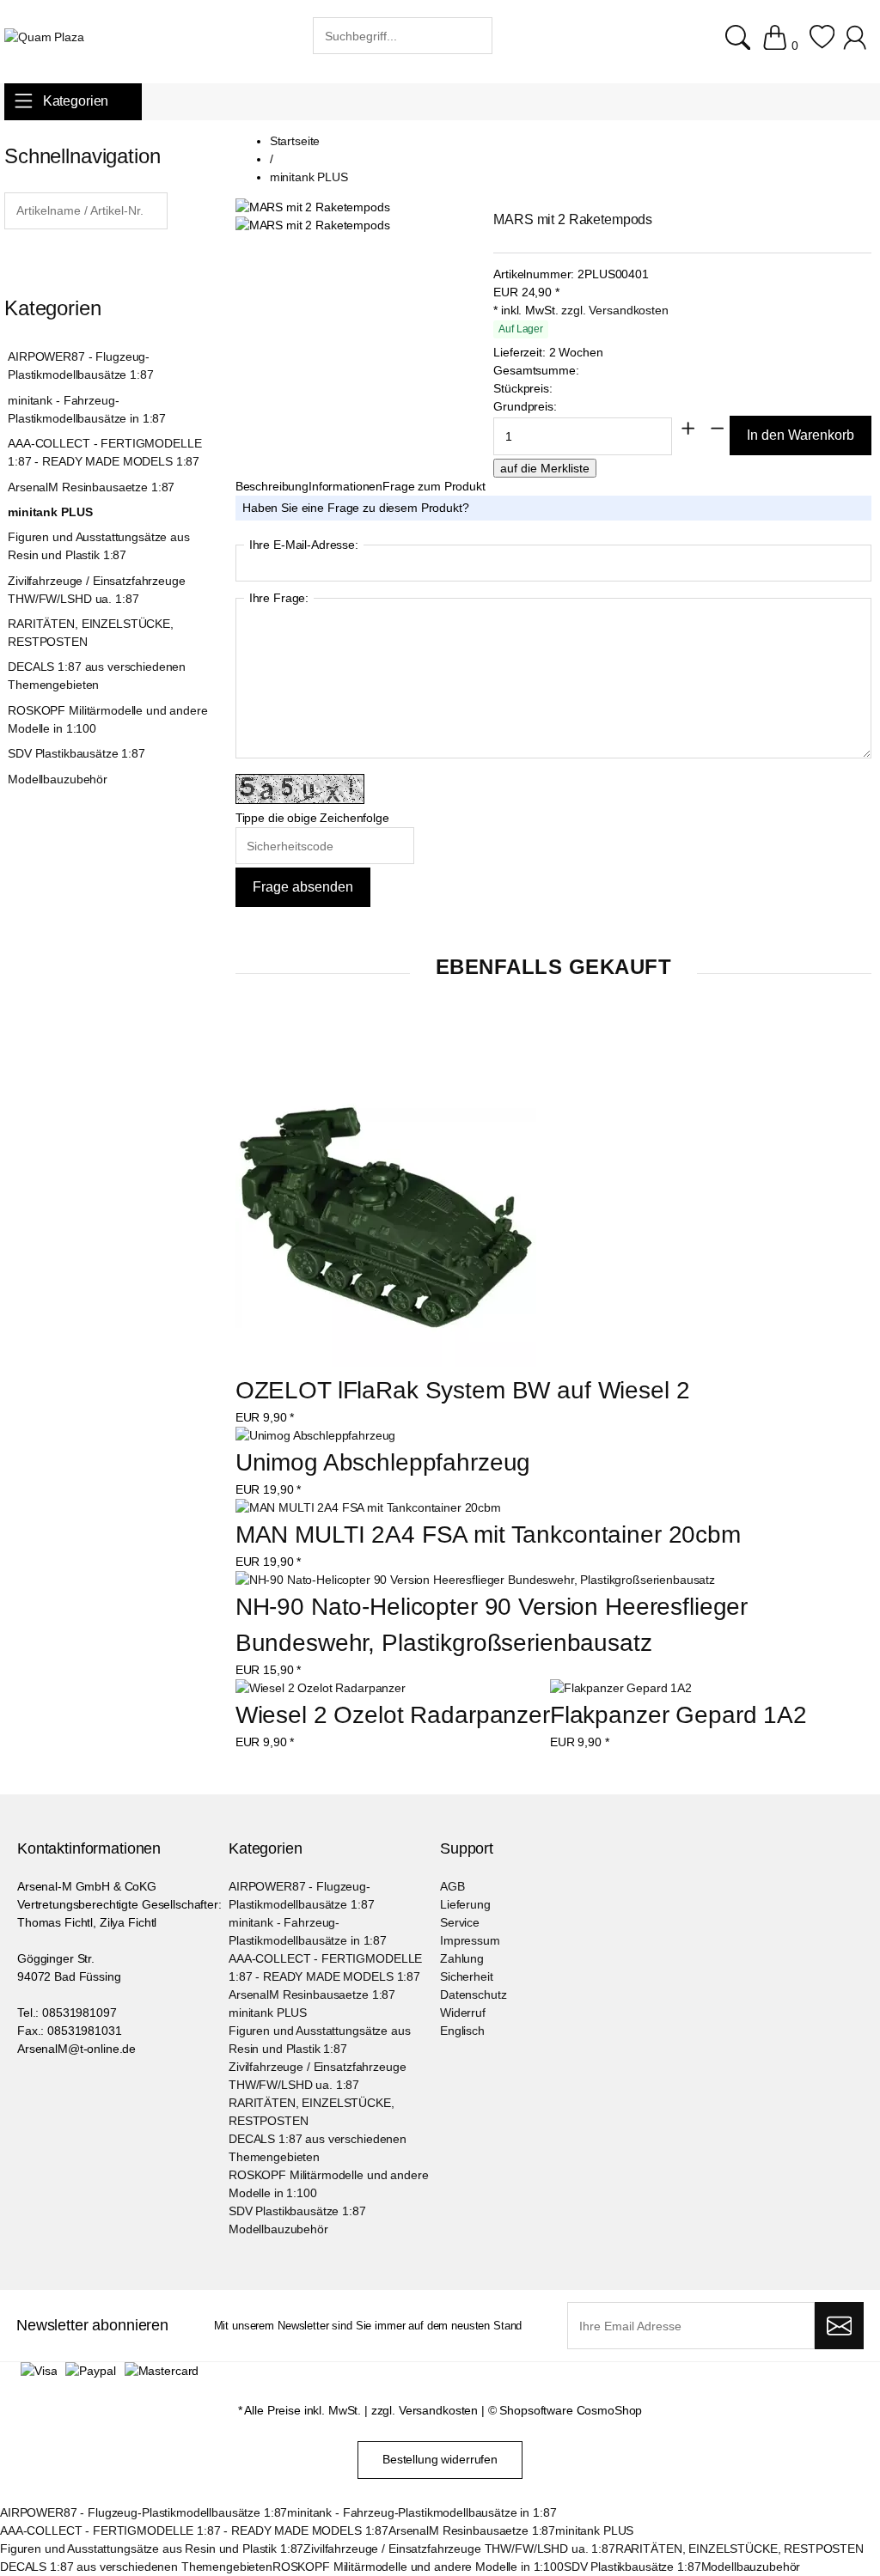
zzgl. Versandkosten (614, 310)
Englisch (462, 2031)
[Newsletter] (839, 2326)
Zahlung (462, 1958)
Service (460, 1922)
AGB (452, 1886)
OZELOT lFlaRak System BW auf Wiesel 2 (463, 1390)
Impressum (470, 1940)
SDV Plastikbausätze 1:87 (76, 753)
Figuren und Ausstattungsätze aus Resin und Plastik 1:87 (99, 546)
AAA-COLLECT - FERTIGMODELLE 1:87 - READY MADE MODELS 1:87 (104, 452)
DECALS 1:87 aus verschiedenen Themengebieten (97, 676)
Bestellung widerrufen (440, 2459)
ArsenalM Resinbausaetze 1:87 (91, 487)
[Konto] (857, 46)
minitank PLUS (50, 512)
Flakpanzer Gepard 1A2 (678, 1715)
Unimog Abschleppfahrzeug (383, 1462)
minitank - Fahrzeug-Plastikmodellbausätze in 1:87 (87, 409)
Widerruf (463, 2013)
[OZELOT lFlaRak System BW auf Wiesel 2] (386, 1220)
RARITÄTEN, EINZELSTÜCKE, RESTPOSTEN (91, 633)
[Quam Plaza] (44, 37)
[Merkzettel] (822, 46)
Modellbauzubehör (58, 779)
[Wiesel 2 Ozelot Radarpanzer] (321, 1688)
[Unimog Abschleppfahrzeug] (316, 1436)
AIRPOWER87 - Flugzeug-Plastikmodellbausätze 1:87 (80, 365)
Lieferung (465, 1904)
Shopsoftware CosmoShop (571, 2410)
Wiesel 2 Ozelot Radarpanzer (393, 1715)
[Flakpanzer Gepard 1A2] (621, 1688)
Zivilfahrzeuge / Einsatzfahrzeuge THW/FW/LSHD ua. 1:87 (96, 590)
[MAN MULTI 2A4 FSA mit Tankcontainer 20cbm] (368, 1508)
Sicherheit (467, 1976)
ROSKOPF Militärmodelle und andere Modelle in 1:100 (107, 719)
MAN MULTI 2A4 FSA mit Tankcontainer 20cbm (488, 1535)
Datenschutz (473, 1994)
